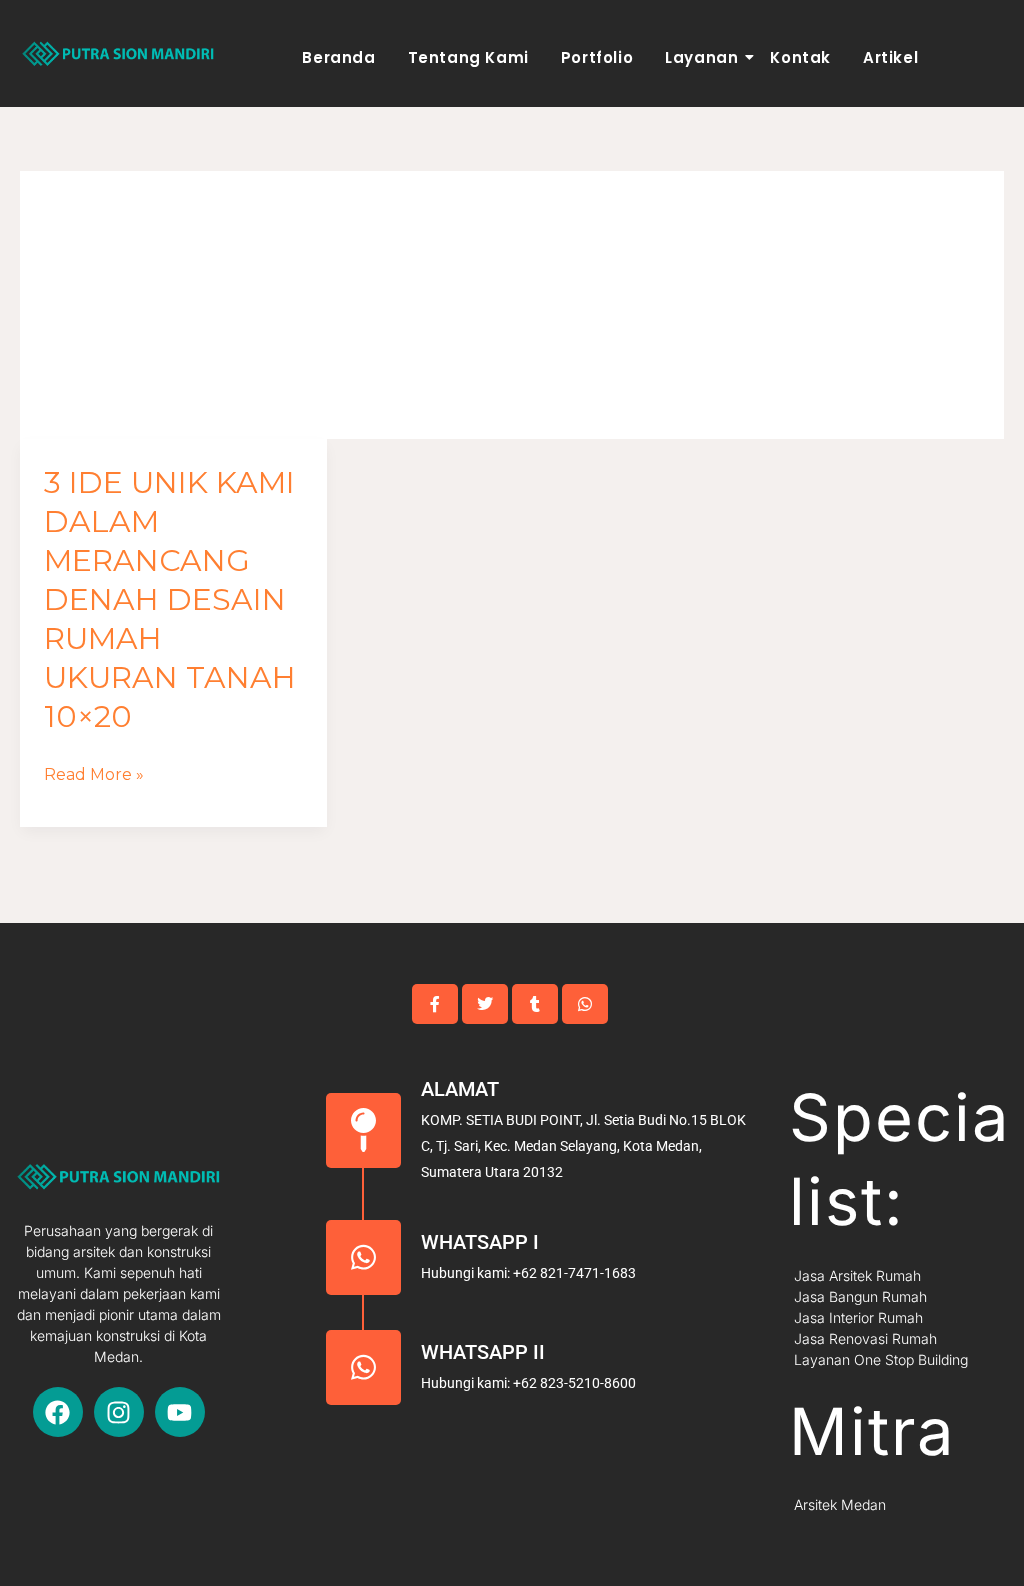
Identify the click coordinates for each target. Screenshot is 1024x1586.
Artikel (890, 57)
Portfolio (597, 57)
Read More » (94, 775)
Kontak (800, 57)
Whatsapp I (480, 1242)
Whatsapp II (483, 1352)
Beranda (338, 57)
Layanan (701, 57)
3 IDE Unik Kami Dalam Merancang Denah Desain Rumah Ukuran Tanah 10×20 (170, 599)
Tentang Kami (468, 57)
